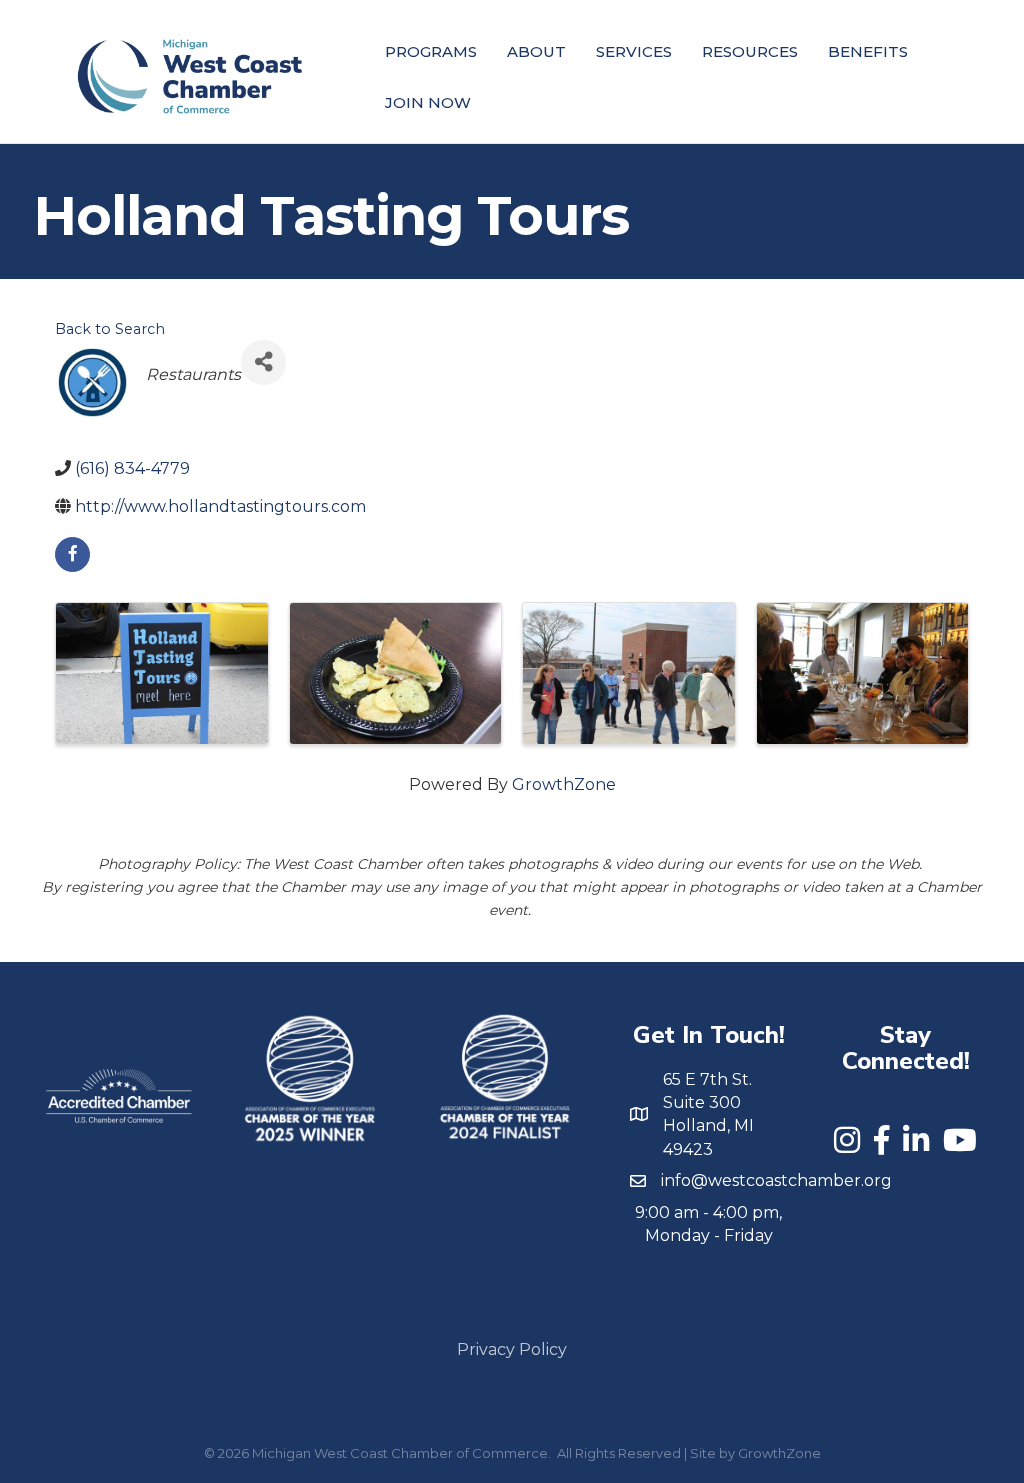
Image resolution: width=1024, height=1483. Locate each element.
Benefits (868, 51)
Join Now (428, 102)
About (536, 51)
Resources (750, 51)
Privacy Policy (512, 1349)
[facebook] (72, 554)
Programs (431, 51)
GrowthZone (564, 784)
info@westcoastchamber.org (776, 1180)
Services (634, 51)
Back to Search (110, 329)
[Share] (263, 362)
